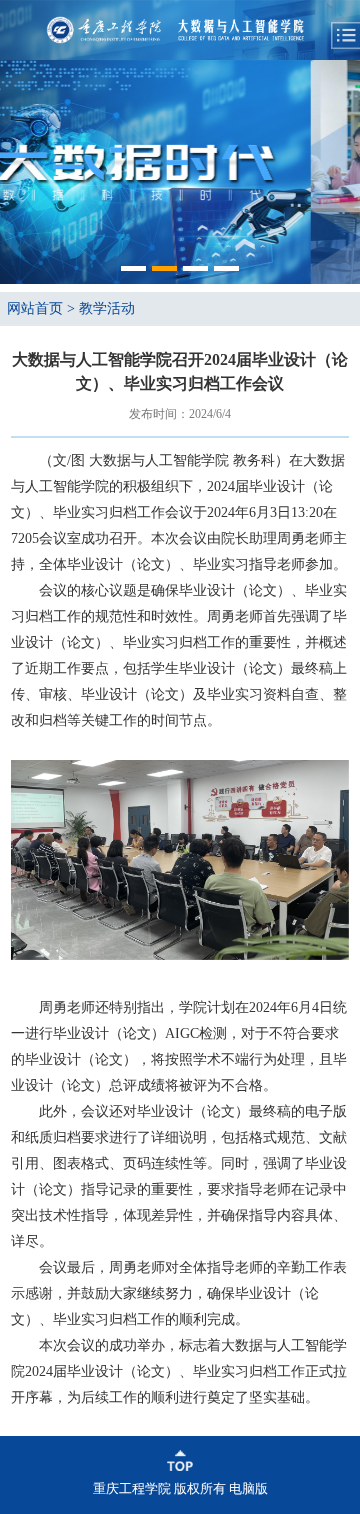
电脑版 (248, 1488)
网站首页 (35, 308)
